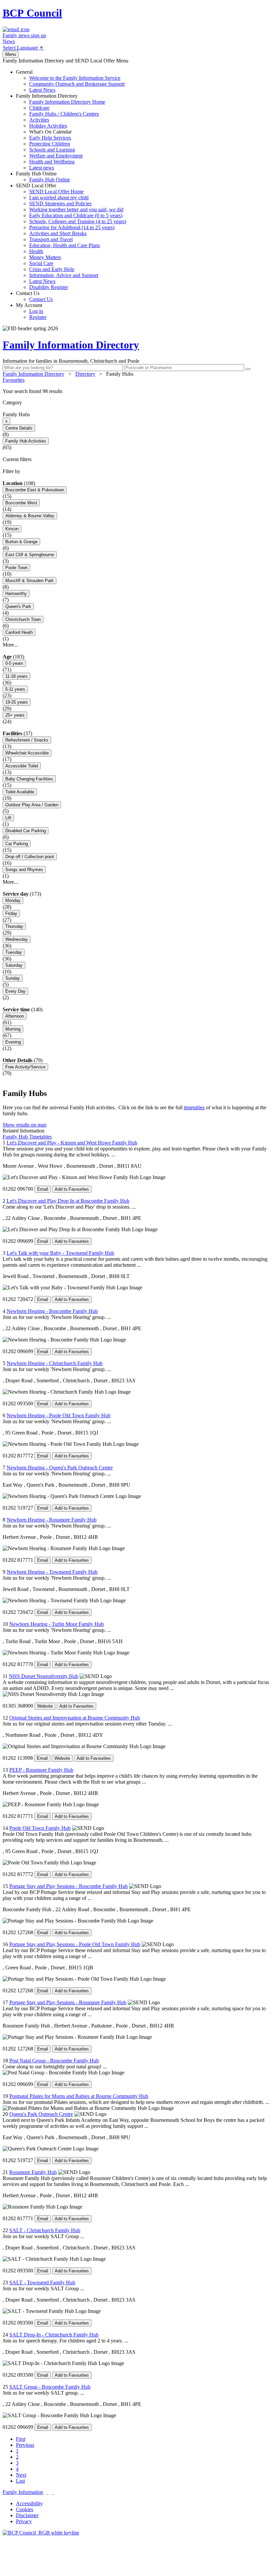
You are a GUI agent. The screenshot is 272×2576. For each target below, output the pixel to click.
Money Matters (45, 257)
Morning (13, 1029)
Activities (39, 120)
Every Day (15, 991)
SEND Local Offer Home (56, 192)
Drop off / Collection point (30, 857)
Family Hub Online (43, 177)
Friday (11, 913)
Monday (13, 900)
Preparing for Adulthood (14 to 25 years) (72, 227)
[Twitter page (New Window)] (48, 2492)
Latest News (42, 90)
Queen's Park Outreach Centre (41, 2114)
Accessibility (29, 2503)
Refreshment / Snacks (27, 740)
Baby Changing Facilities (29, 779)
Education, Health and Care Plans (65, 245)
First (21, 2439)
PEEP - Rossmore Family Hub (41, 1770)
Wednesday (17, 939)
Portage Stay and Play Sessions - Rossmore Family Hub (68, 2002)
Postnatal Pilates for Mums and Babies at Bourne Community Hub (79, 2096)
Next (21, 2475)
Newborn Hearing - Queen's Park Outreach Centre (60, 1468)
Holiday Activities (48, 126)
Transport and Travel (51, 239)
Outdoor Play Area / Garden (32, 805)
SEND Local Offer (71, 236)
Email (43, 1189)
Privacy (24, 2521)
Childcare (39, 108)
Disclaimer (27, 2515)
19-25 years (17, 702)
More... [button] (10, 645)
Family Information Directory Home (67, 102)
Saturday (14, 965)
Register (38, 317)
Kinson (12, 529)
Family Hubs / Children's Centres (64, 114)
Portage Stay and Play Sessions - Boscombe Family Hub (68, 1886)
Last (20, 2481)
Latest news (42, 168)
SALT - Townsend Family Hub (42, 2282)
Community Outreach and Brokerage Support (77, 84)
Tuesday (14, 952)
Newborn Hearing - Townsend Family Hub (52, 1572)
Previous (25, 2445)
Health (36, 251)
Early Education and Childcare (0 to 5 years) (76, 215)
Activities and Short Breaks (58, 233)
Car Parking (17, 844)
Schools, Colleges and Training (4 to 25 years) (78, 221)
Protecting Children (50, 144)
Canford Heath (19, 632)
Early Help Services (50, 138)
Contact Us (34, 296)
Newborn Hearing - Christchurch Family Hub (55, 1363)
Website (45, 1706)
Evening (13, 1042)
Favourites (14, 380)
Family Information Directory (61, 132)
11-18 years (16, 676)
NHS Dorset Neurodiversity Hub (44, 1676)
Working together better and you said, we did (76, 209)
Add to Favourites (72, 1189)
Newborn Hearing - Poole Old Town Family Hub (59, 1415)
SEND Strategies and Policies (60, 203)
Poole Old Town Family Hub (40, 1828)
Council (32, 13)
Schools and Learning (52, 150)
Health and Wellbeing (52, 162)
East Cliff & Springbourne (30, 555)
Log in (36, 311)
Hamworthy (16, 594)
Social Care (41, 263)
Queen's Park (18, 606)
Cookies (25, 2509)
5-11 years (15, 689)
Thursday (14, 926)
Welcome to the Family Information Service (75, 78)
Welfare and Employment (56, 156)
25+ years (15, 715)
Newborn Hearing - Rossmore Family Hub (52, 1520)
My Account (31, 311)
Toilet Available (20, 792)
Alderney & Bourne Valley (30, 516)
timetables (194, 1107)
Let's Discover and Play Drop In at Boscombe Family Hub (68, 1201)
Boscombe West (21, 503)
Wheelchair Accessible (27, 753)
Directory (85, 374)
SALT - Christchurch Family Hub (45, 2230)
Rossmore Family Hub (33, 2172)
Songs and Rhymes (24, 870)
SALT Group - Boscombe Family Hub (50, 2387)
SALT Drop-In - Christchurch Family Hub (54, 2335)
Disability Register (49, 287)
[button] (136, 391)
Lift (8, 818)
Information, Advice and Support (64, 275)
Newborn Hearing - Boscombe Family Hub (52, 1311)
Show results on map (25, 1125)
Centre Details (19, 428)
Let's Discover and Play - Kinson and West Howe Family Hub (72, 1143)
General (70, 81)
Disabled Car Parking (26, 831)
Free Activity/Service (25, 1067)
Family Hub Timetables (27, 1137)
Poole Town (16, 568)
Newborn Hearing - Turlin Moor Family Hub (57, 1624)
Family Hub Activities (26, 441)
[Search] (248, 369)
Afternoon (15, 1016)
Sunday (13, 978)
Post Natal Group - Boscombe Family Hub (54, 2061)
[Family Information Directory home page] (41, 2533)
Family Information (23, 2492)
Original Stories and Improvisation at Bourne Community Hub (75, 1718)
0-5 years (14, 663)
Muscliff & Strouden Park (30, 581)
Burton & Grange (21, 542)
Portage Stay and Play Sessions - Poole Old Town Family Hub (75, 1944)
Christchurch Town (23, 619)
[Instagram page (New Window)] (53, 2492)
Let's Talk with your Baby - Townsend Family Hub (60, 1253)
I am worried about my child (59, 198)
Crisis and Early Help (52, 269)
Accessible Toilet (22, 766)
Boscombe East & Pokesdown (35, 490)
